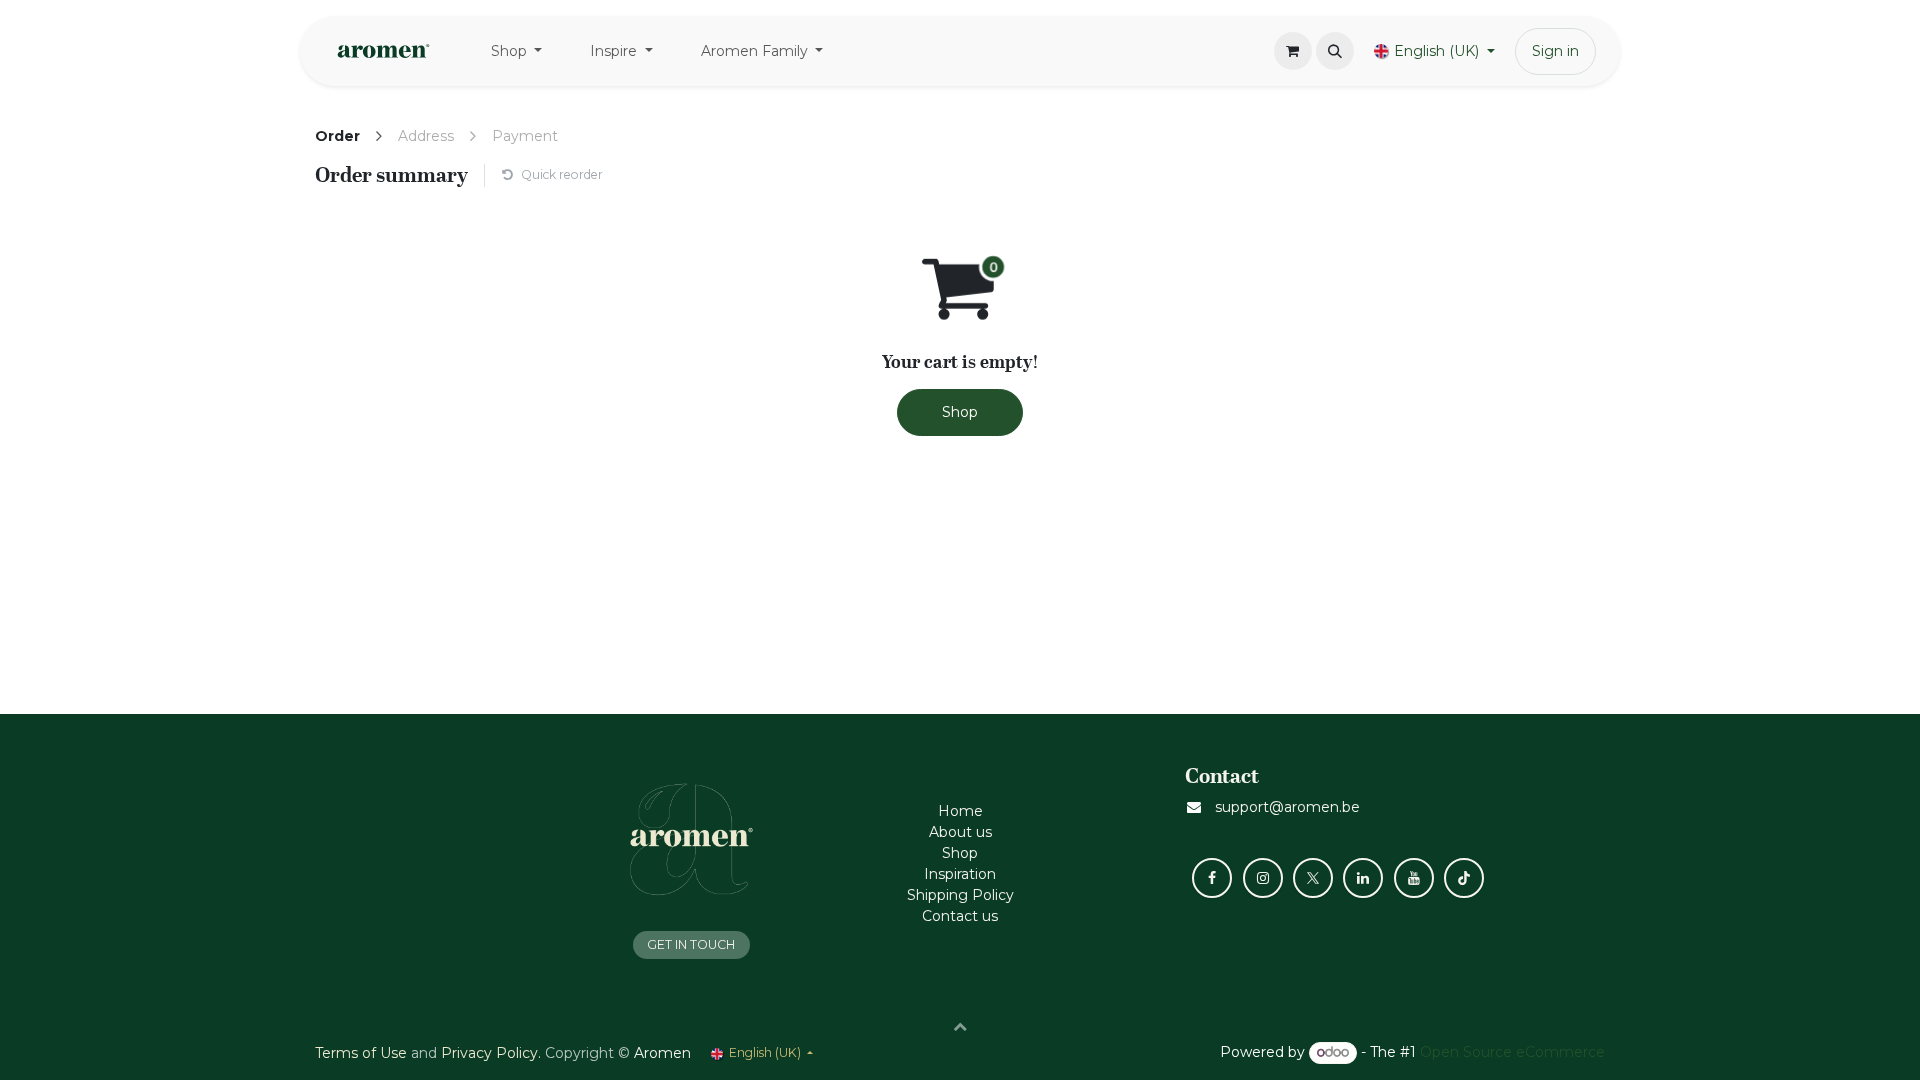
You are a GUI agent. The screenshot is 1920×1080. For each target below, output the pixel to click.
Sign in (1555, 51)
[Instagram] (1263, 878)
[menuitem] (517, 51)
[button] (1335, 51)
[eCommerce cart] (1293, 51)
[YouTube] (1414, 878)
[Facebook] (1212, 878)
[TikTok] (1464, 878)
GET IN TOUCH (691, 944)
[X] (1313, 878)
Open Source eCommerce (1512, 1052)
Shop (960, 412)
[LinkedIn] (1363, 878)
